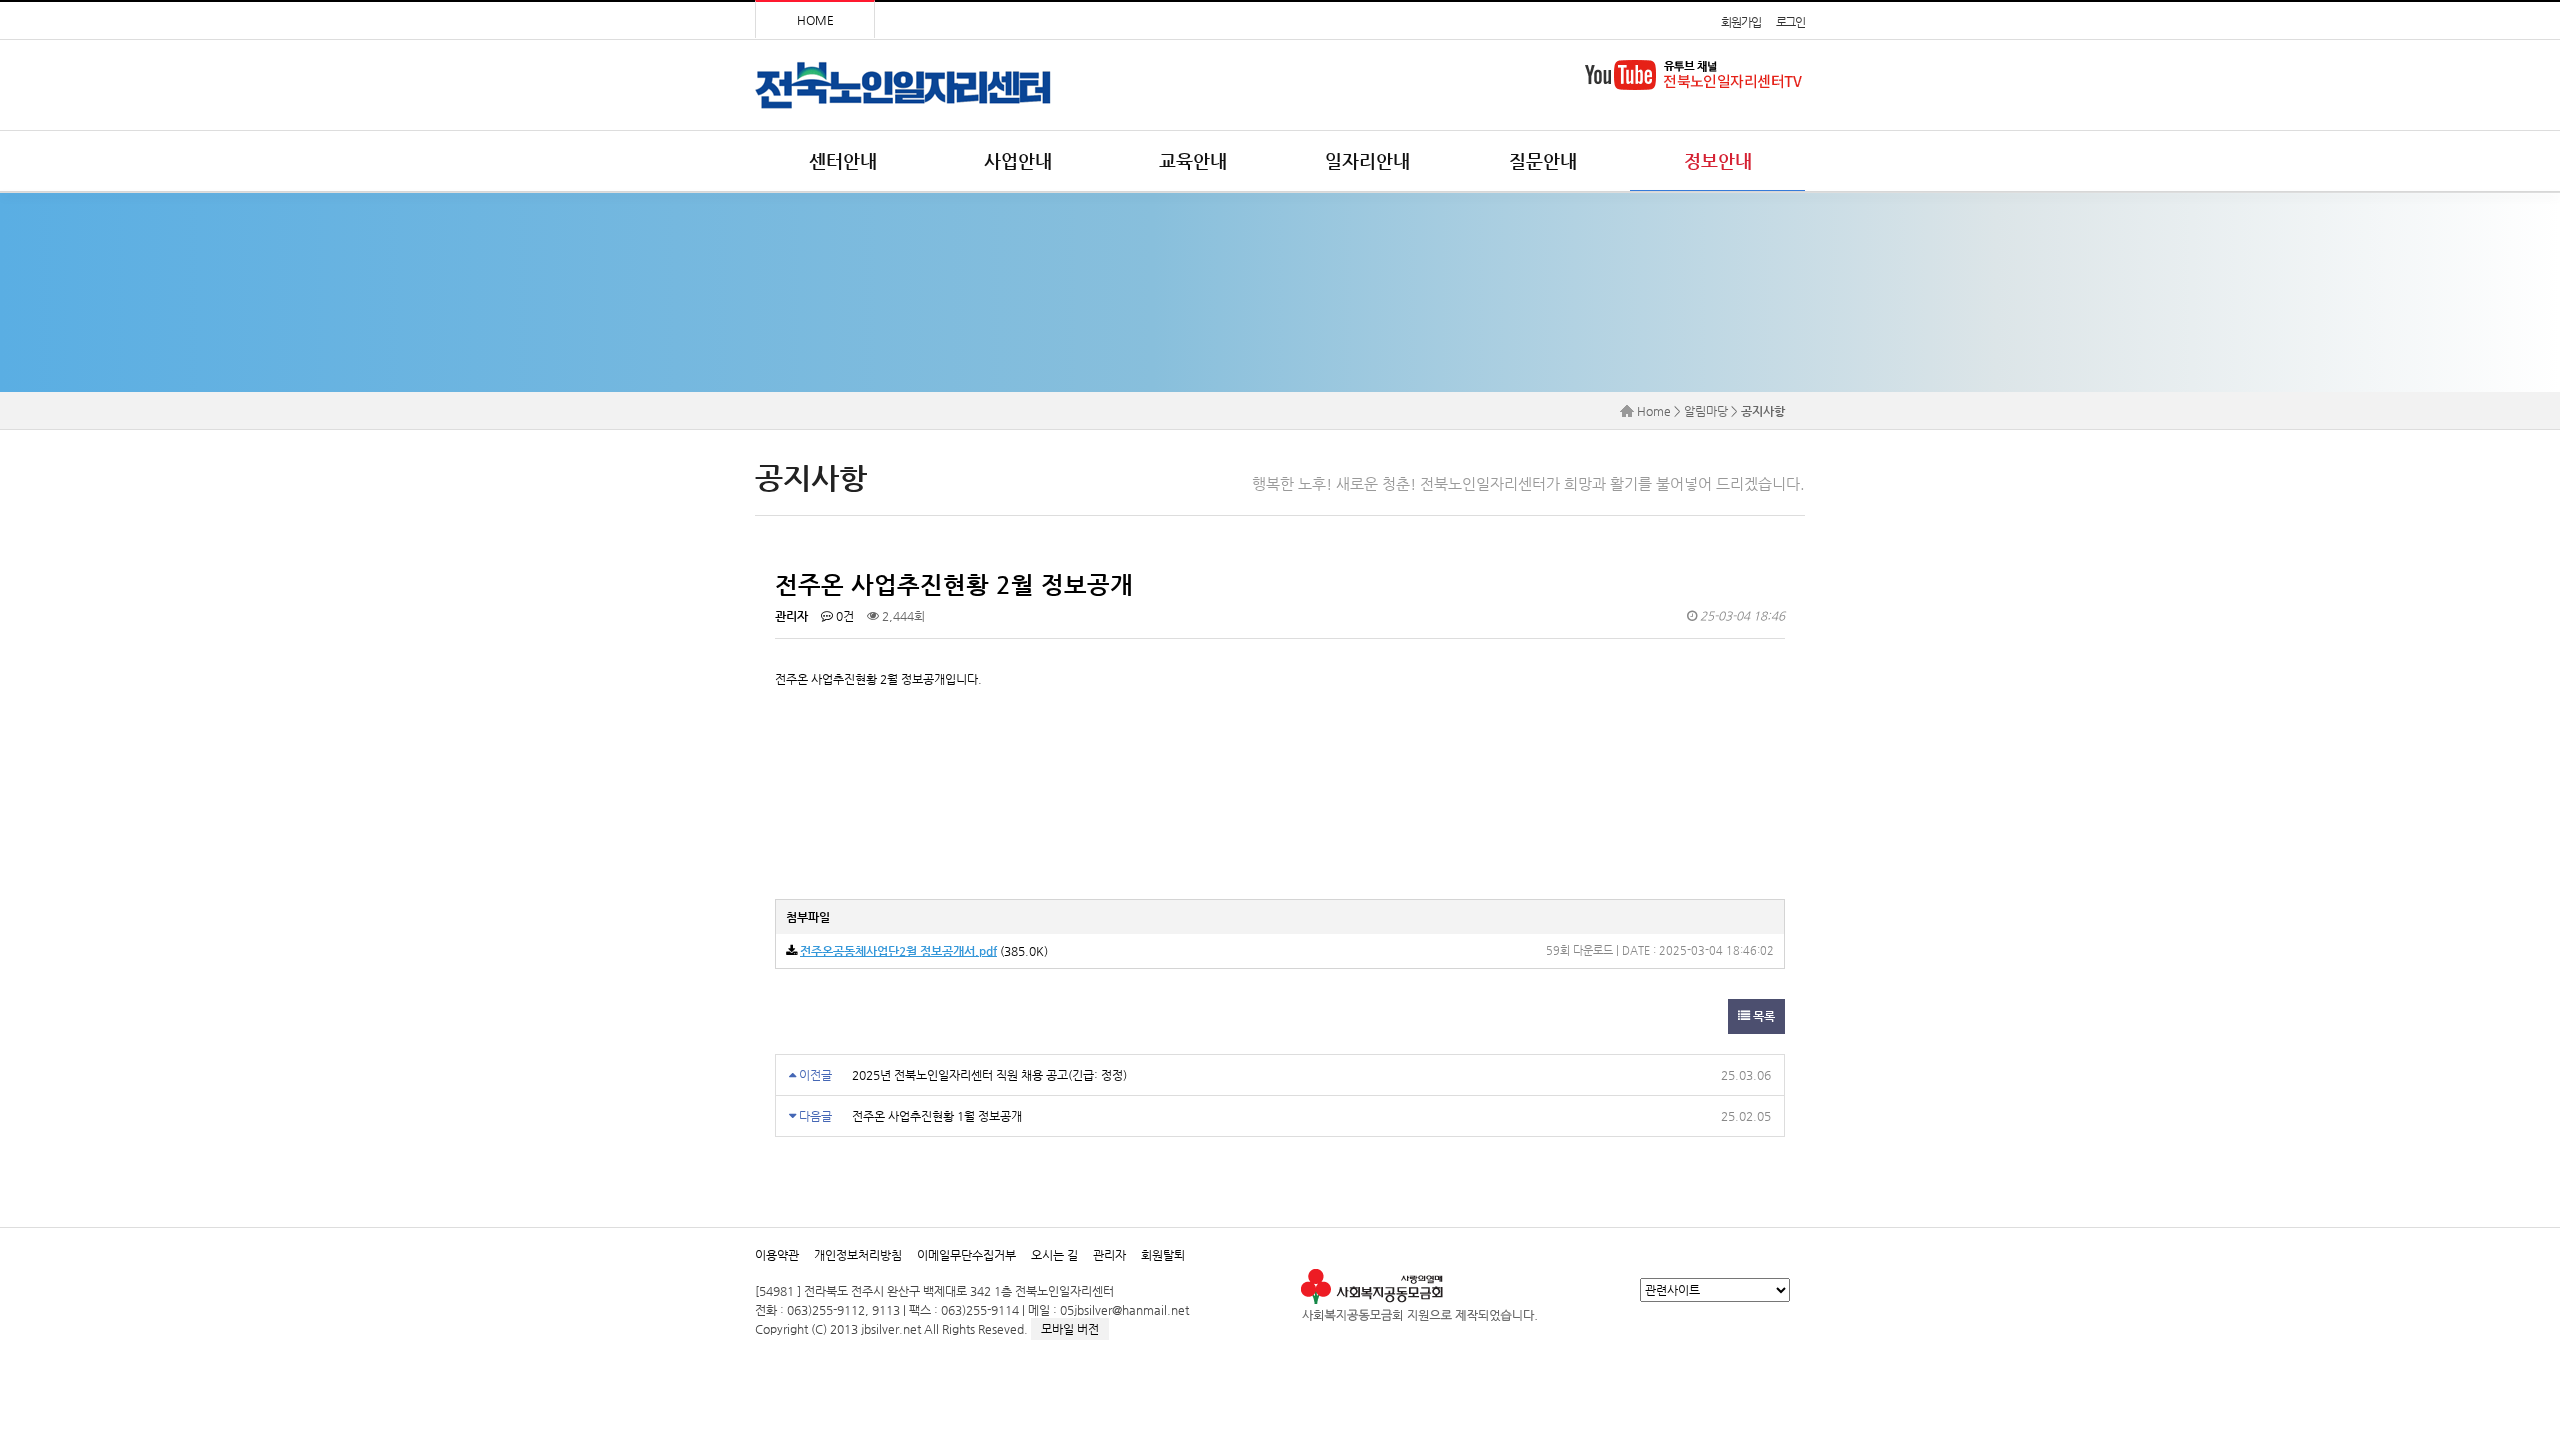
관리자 (1109, 1255)
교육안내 (1193, 160)
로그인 (1790, 22)
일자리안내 (1367, 160)
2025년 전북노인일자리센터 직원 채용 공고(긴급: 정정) (989, 1075)
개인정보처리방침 (858, 1255)
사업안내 (1018, 160)
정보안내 (1718, 160)
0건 (843, 616)
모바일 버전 (1070, 1329)
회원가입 (1740, 22)
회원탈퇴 (1163, 1255)
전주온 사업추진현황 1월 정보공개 (937, 1116)
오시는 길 (1054, 1255)
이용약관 (777, 1255)
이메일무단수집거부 (966, 1255)
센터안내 (843, 160)
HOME (815, 20)
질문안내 (1543, 160)
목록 (1762, 1016)
